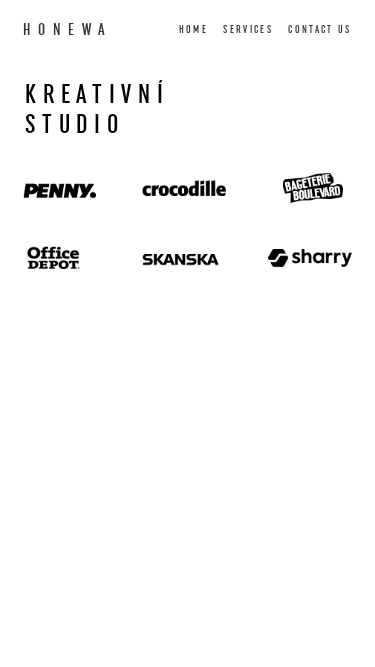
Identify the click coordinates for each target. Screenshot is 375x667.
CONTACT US (319, 29)
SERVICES (248, 29)
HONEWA (67, 30)
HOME (193, 29)
